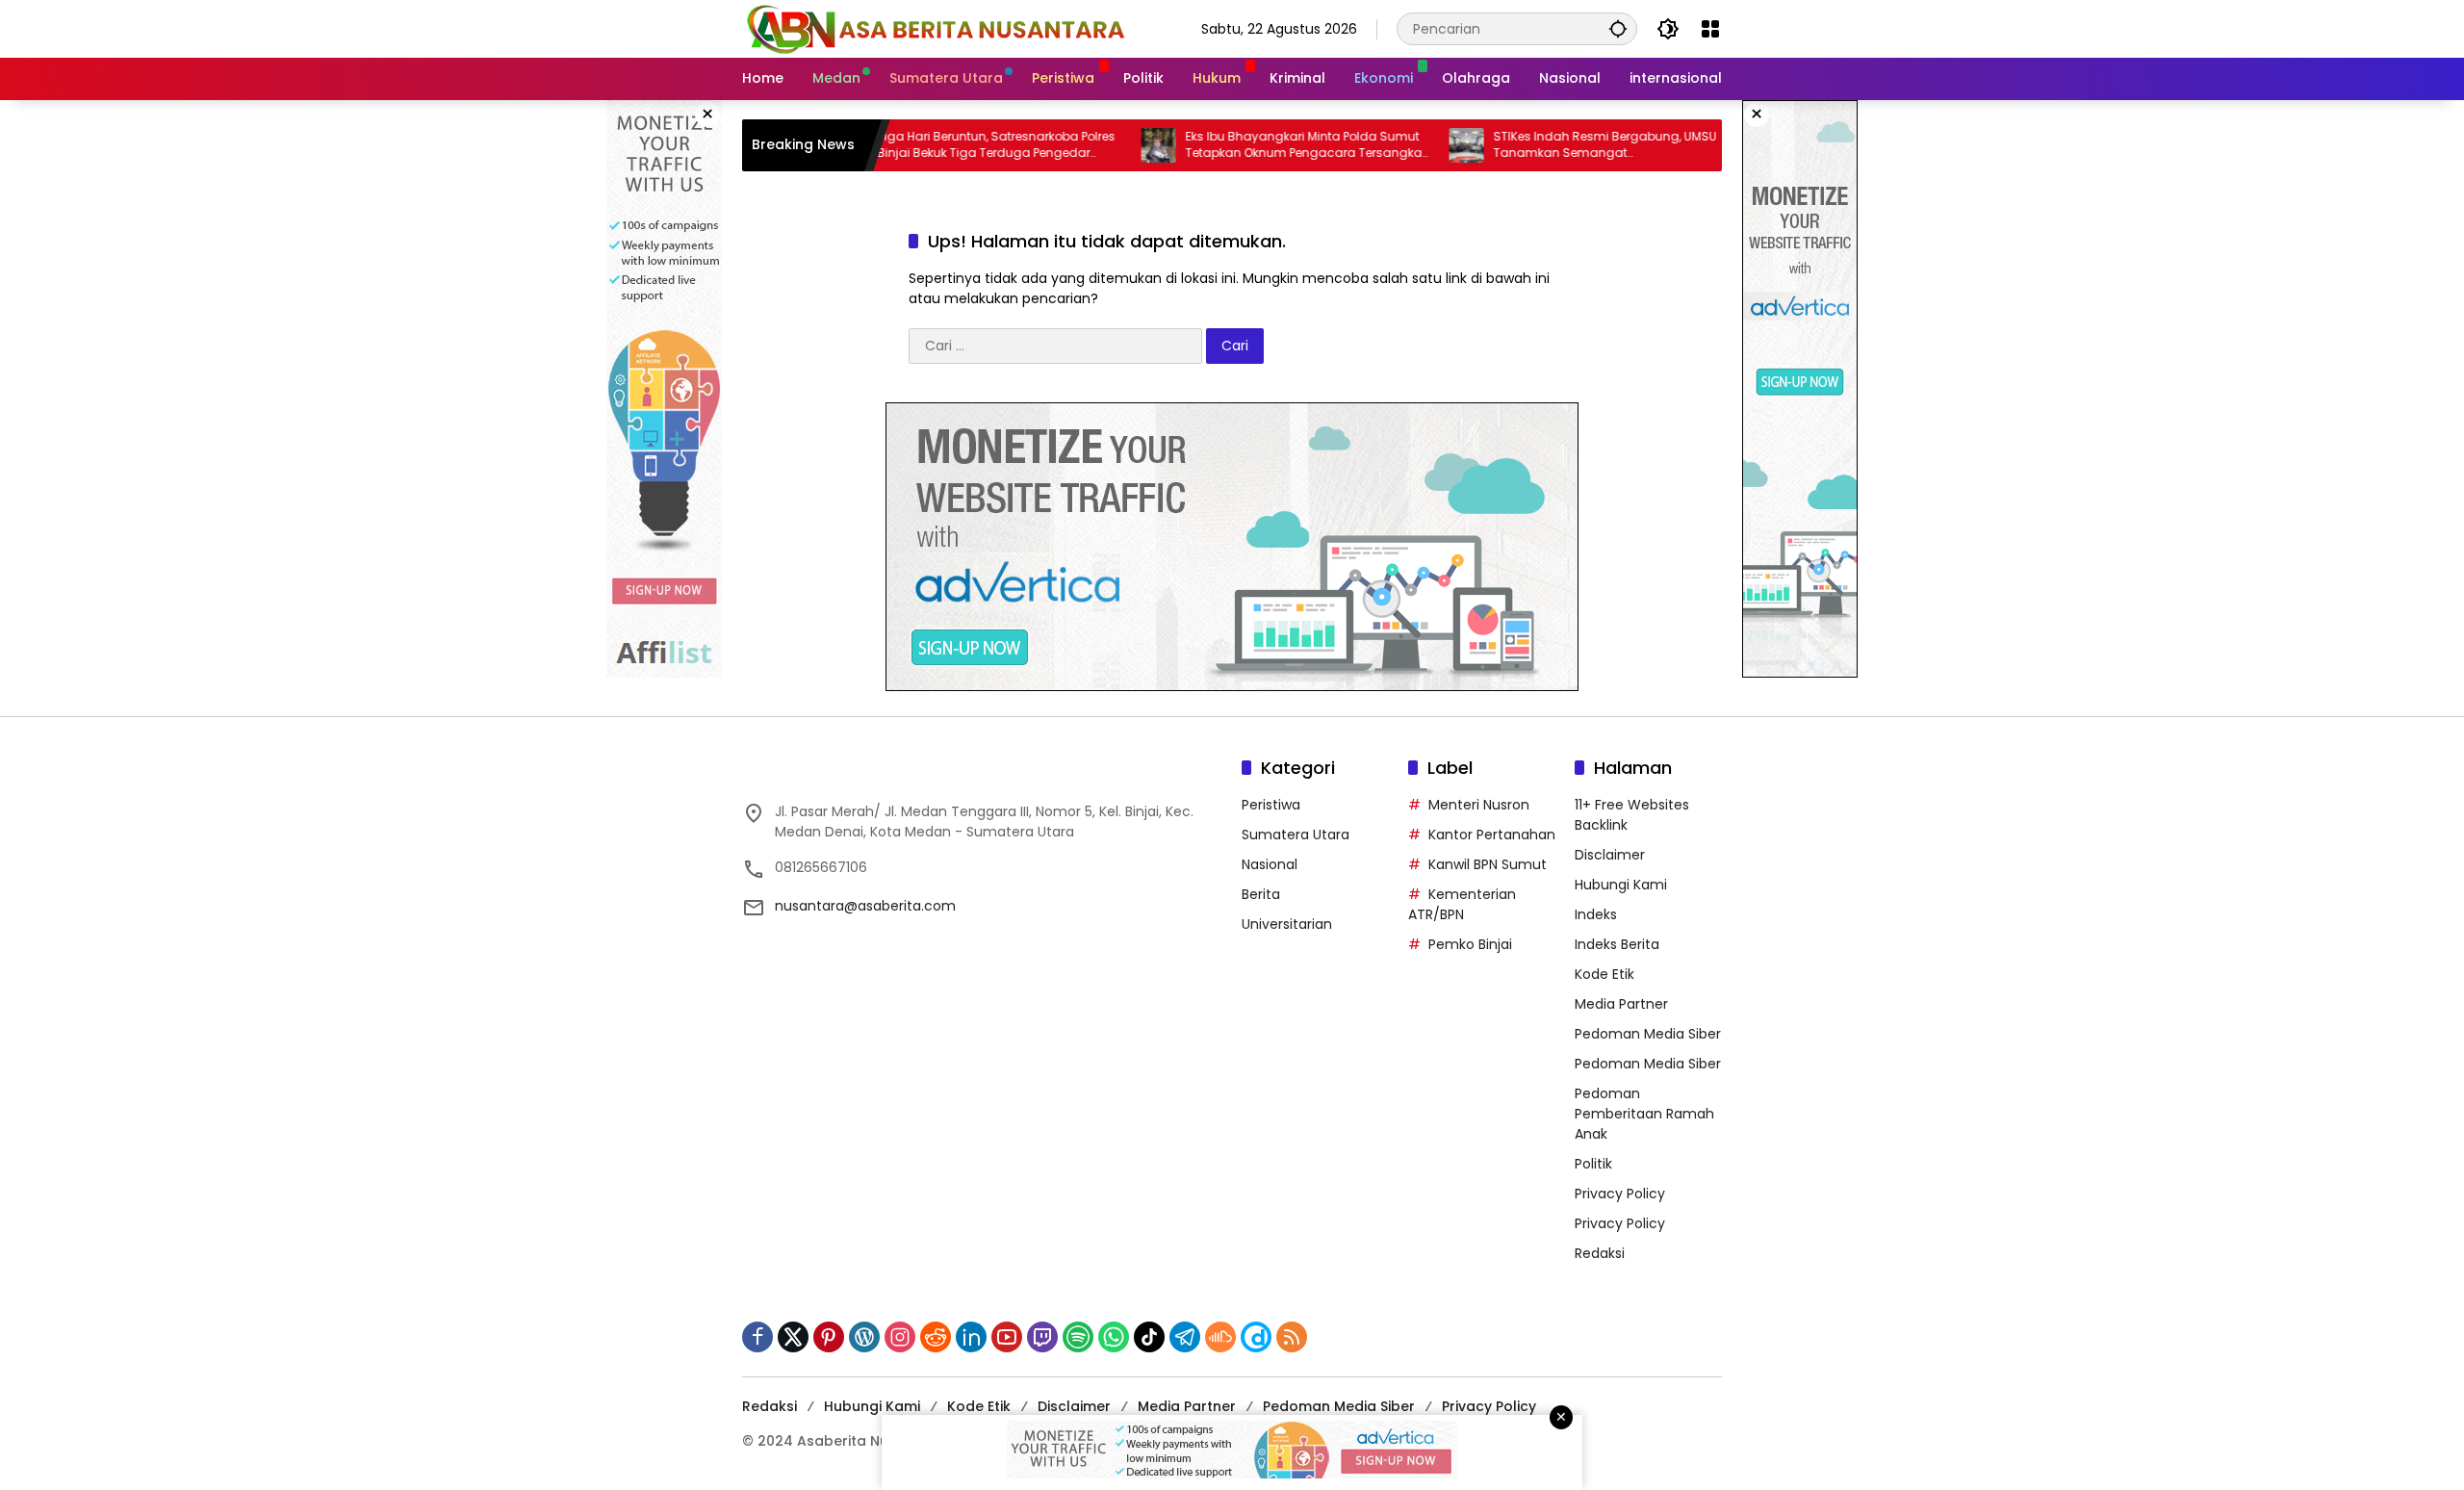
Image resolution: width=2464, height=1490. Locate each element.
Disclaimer (1610, 855)
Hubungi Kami (1621, 885)
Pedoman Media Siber (1648, 1034)
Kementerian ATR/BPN (1462, 904)
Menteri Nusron (1479, 805)
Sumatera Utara (1296, 835)
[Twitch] (1042, 1337)
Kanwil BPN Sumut (1488, 864)
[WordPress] (864, 1337)
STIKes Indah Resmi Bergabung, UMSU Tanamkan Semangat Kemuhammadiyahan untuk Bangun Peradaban (1544, 145)
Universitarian (1287, 924)
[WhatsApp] (1114, 1337)
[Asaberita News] (935, 28)
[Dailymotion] (1256, 1337)
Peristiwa (1271, 805)
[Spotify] (1078, 1337)
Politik (1593, 1164)
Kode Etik (1604, 974)
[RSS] (1292, 1337)
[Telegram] (1185, 1337)
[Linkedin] (971, 1337)
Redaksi (1600, 1253)
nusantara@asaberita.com (865, 906)
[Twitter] (793, 1337)
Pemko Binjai (1470, 944)
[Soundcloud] (1220, 1337)
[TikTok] (1149, 1337)
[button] (1618, 28)
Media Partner (1621, 1004)
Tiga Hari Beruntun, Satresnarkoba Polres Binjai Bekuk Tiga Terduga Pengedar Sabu (935, 145)
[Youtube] (1007, 1337)
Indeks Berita (1617, 944)
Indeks (1596, 914)
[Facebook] (757, 1337)
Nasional (1270, 864)
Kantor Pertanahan (1492, 835)
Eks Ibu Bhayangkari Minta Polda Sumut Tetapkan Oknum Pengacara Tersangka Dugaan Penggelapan (1243, 145)
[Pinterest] (829, 1337)
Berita (1261, 894)
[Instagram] (900, 1337)
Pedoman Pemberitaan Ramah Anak (1644, 1114)
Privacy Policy (1620, 1194)
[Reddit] (936, 1337)
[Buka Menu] (1710, 29)
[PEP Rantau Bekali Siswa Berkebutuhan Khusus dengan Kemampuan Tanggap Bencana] (1713, 145)
